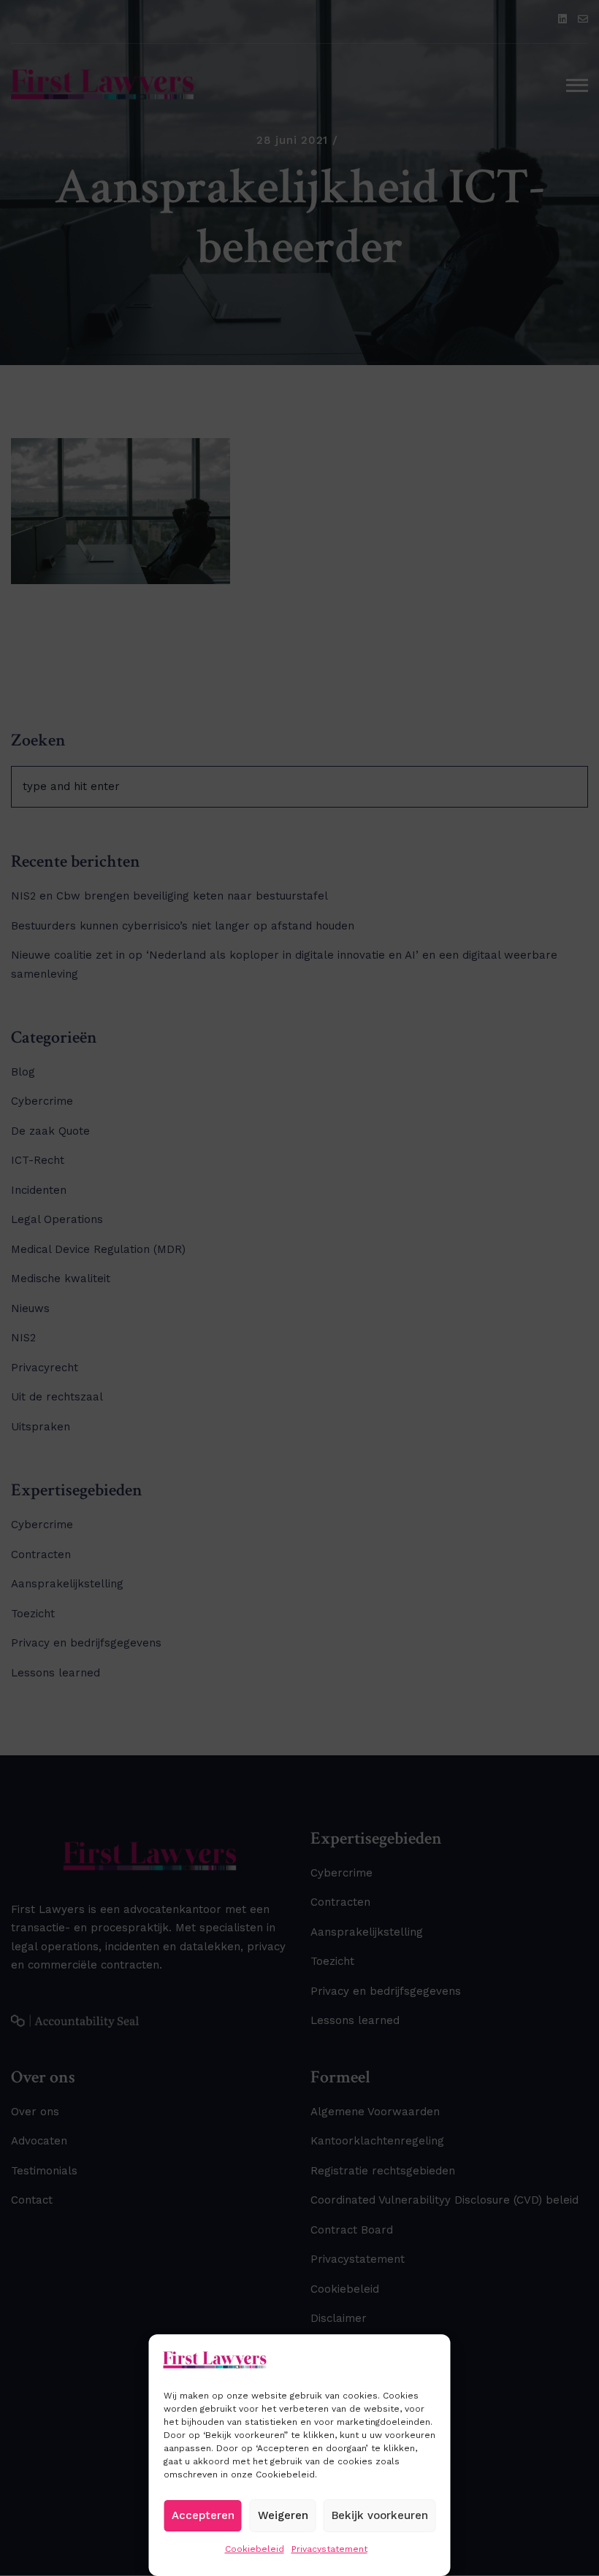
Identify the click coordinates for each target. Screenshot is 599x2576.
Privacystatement (329, 2549)
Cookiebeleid (255, 2549)
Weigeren (283, 2515)
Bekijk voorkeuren (380, 2515)
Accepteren (203, 2515)
